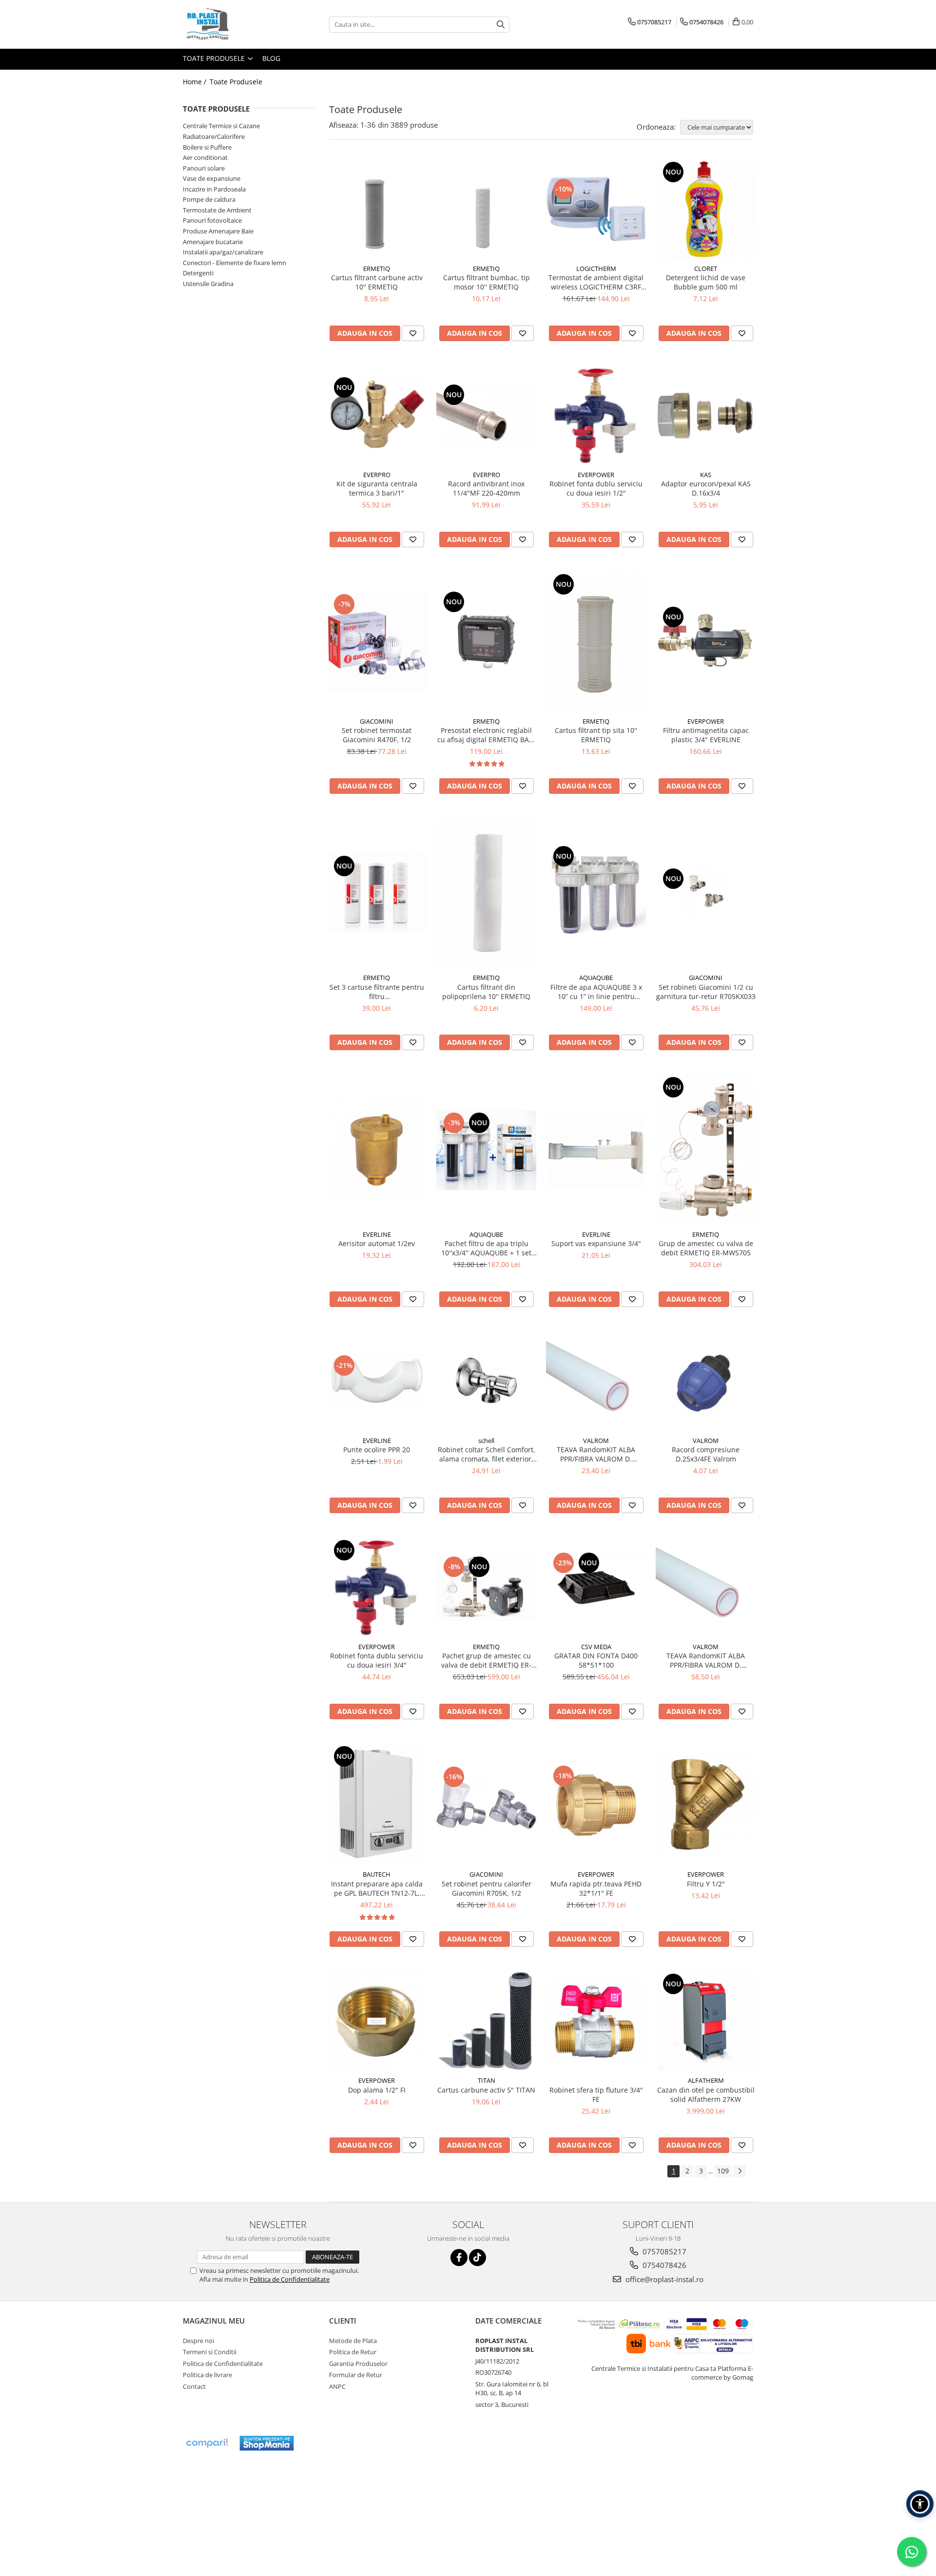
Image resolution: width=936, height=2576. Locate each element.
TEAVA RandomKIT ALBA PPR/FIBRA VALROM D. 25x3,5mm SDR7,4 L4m (596, 1454)
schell (486, 1441)
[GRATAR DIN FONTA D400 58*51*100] (596, 1588)
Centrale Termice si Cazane (221, 126)
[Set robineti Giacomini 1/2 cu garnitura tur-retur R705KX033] (706, 893)
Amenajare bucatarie (213, 242)
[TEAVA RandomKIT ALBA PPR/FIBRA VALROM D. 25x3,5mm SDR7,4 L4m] (596, 1381)
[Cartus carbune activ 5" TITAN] (486, 2021)
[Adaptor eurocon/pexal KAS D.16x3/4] (706, 415)
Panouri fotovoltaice (212, 220)
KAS (706, 475)
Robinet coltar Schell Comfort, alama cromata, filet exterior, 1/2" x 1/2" (487, 1454)
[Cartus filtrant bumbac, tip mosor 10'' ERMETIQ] (486, 209)
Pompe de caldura (209, 199)
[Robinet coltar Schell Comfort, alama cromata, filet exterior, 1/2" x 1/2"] (486, 1381)
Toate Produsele (215, 58)
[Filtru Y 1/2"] (706, 1804)
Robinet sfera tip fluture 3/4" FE (596, 2095)
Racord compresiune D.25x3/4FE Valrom (706, 1454)
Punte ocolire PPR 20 (377, 1450)
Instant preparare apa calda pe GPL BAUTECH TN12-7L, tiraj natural (377, 1888)
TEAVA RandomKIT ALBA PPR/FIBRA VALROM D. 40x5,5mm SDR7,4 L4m (706, 1660)
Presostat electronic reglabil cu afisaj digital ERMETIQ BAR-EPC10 (487, 735)
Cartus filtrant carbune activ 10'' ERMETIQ (377, 282)
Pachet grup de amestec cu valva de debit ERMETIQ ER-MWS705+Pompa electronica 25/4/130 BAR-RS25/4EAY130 (487, 1660)
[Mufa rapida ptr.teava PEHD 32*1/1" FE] (596, 1804)
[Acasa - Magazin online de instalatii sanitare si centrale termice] (232, 24)
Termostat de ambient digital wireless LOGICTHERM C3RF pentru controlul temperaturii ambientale (596, 282)
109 (723, 2171)
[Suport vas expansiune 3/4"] (596, 1150)
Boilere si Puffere (207, 147)
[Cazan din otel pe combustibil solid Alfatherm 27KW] (706, 2021)
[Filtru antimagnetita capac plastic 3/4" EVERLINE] (706, 642)
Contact (194, 2386)
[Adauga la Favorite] (413, 333)
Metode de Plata (353, 2341)
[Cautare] (501, 25)
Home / (195, 82)
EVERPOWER (596, 475)
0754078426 (663, 2265)
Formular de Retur (356, 2375)
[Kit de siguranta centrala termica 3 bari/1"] (377, 415)
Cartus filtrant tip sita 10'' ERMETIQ (596, 735)
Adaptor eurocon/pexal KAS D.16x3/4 (706, 488)
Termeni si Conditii (210, 2352)
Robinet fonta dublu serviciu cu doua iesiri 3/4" (377, 1660)
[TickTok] (478, 2258)
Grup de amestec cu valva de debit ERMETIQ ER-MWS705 (706, 1248)
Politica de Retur (353, 2352)
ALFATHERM (706, 2080)
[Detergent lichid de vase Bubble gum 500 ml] (706, 209)
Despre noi (198, 2341)
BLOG (271, 58)
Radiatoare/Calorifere (214, 136)
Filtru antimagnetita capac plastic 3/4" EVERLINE (706, 735)
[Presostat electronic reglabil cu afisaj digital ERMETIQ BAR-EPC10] (486, 642)
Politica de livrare (207, 2375)
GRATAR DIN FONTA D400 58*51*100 (596, 1660)
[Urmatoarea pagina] (740, 2171)
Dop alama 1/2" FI (377, 2090)
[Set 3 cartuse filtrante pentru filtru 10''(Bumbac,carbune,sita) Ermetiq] (377, 893)
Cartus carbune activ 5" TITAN (486, 2090)
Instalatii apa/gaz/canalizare (223, 252)
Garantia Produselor (358, 2364)
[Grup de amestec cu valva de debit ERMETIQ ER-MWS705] (706, 1150)
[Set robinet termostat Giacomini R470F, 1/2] (377, 642)
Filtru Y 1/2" (706, 1884)
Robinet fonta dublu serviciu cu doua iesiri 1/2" (596, 488)
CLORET (706, 269)
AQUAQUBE (596, 978)
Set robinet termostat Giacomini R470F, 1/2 (377, 735)
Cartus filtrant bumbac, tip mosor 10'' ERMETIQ (487, 282)
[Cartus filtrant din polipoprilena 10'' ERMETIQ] (486, 894)
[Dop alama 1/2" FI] (377, 2021)
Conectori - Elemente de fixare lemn (234, 263)
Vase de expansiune (212, 178)
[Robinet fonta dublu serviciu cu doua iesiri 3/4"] (377, 1587)
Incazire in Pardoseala (214, 189)
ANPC (337, 2386)
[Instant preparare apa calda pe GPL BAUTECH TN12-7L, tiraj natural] (377, 1804)
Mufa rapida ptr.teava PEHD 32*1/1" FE (596, 1888)
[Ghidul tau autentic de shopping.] (207, 2443)
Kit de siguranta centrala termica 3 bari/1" (377, 488)
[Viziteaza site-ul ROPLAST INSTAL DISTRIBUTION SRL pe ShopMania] (267, 2443)
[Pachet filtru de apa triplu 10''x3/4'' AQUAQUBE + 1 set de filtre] (486, 1150)
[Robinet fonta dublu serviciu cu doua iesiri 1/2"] (596, 415)
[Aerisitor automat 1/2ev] (377, 1150)
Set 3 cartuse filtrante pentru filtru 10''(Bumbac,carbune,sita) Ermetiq (377, 992)
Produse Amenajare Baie (218, 231)
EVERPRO (377, 475)
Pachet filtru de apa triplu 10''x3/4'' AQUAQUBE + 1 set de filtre (486, 1248)
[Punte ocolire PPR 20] (377, 1381)
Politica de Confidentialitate (290, 2279)
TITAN (487, 2080)
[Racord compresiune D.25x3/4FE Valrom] (706, 1381)
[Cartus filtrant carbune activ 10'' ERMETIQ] (377, 209)
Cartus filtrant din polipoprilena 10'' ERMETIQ (486, 992)
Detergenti (198, 273)
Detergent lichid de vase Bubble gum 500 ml (706, 282)
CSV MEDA (596, 1647)
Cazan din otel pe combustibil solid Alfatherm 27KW (706, 2095)
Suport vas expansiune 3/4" (596, 1243)
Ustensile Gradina (208, 284)
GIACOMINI (377, 721)
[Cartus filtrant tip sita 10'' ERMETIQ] (596, 642)
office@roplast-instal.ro (663, 2279)
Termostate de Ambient (217, 210)
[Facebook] (459, 2258)
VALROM (596, 1441)
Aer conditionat (205, 157)
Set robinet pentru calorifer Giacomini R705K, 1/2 (487, 1888)
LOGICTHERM (596, 269)
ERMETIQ (377, 269)
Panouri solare (204, 168)
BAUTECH (377, 1874)
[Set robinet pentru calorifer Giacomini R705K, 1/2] (486, 1804)
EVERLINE (377, 1234)
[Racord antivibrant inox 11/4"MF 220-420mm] (486, 415)
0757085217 (663, 2251)
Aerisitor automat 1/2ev (377, 1243)
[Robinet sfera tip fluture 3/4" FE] (596, 2021)
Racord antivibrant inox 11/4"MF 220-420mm (486, 488)
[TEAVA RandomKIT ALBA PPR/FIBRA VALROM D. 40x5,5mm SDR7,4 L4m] (706, 1587)
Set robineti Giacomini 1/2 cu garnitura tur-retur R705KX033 (706, 992)
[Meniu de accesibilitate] (920, 2504)
